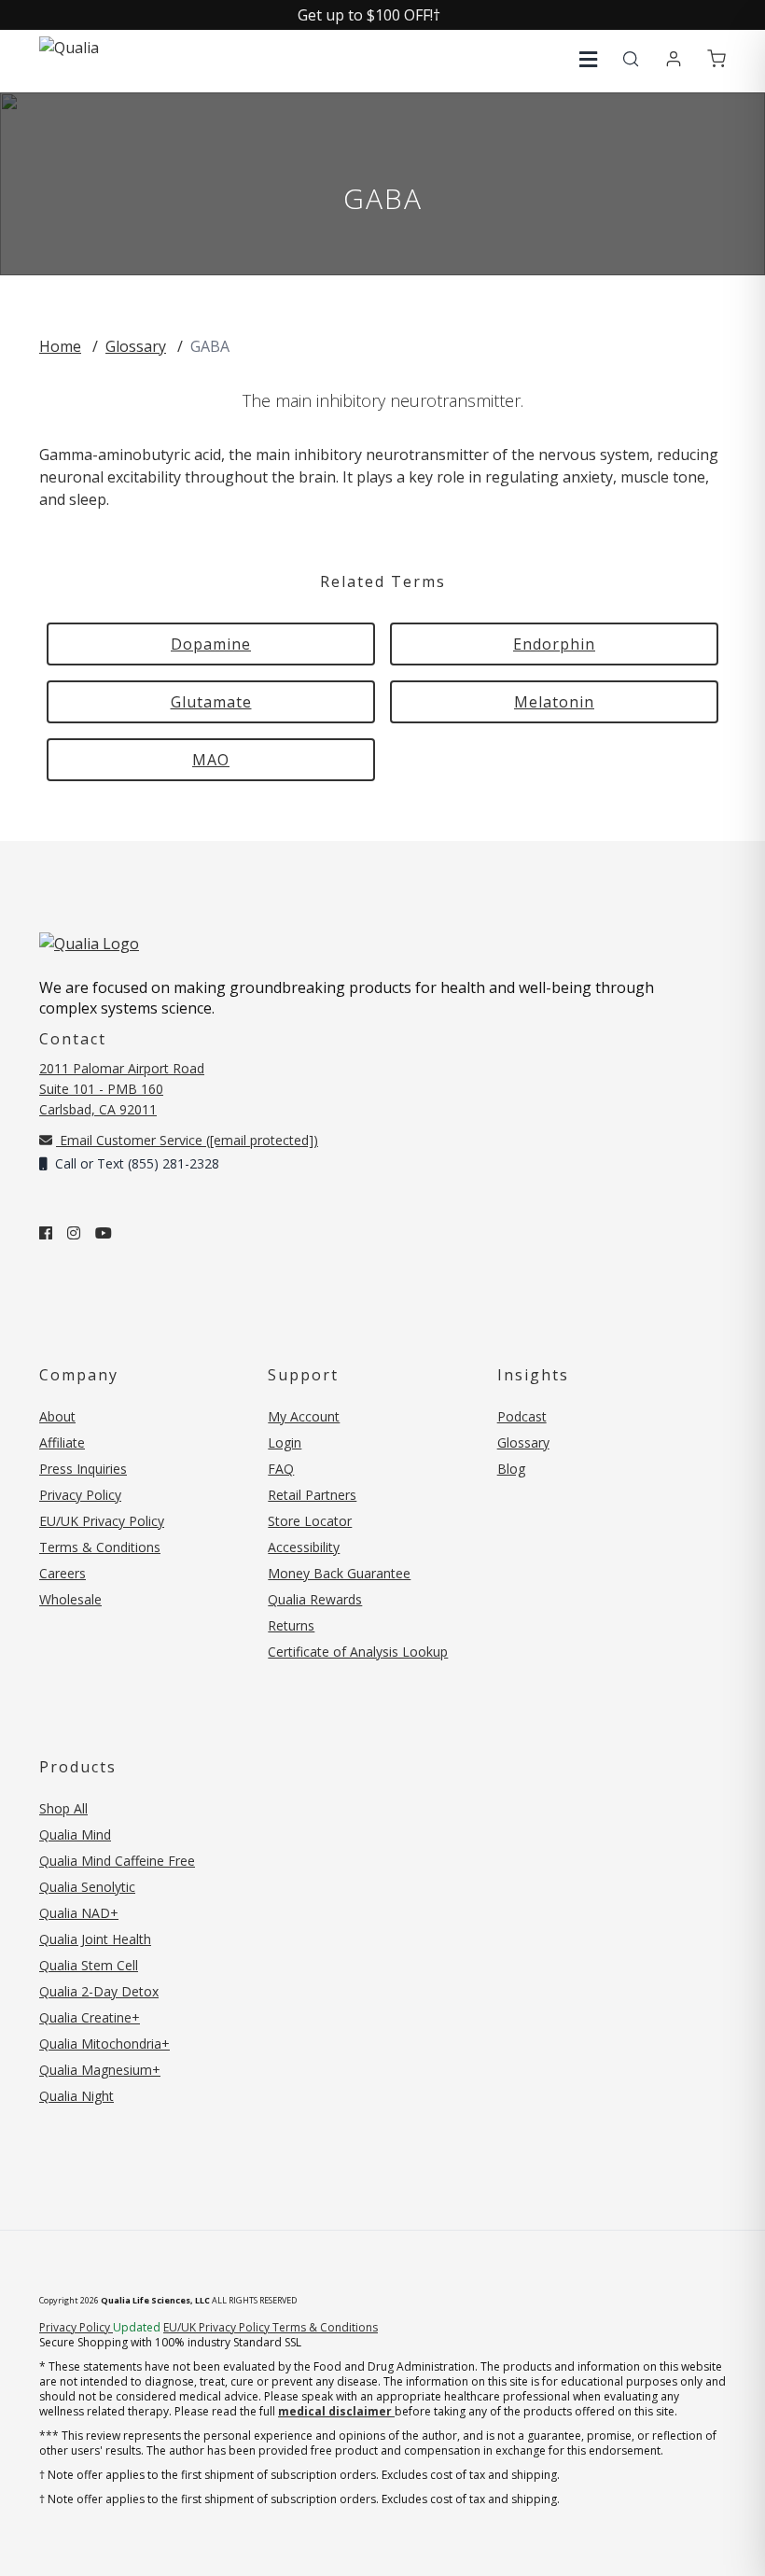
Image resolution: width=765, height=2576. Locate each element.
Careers (63, 1573)
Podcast (522, 1416)
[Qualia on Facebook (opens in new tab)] (46, 1233)
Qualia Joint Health (95, 1939)
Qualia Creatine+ (90, 2017)
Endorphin (554, 644)
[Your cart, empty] (716, 60)
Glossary (136, 346)
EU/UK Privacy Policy (102, 1521)
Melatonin (554, 702)
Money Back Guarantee (339, 1573)
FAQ (281, 1469)
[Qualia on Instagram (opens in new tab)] (74, 1233)
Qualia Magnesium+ (100, 2070)
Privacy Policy (80, 1495)
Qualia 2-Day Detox (99, 1991)
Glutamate (211, 702)
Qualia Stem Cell (89, 1965)
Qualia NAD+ (79, 1913)
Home (60, 346)
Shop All (63, 1808)
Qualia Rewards (315, 1599)
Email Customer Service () (187, 1140)
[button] (588, 59)
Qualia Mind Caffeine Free (117, 1861)
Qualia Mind (75, 1834)
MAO (211, 760)
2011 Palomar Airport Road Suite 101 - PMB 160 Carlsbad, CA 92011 (122, 1089)
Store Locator (310, 1521)
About (57, 1416)
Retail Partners (312, 1495)
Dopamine (211, 644)
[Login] (674, 60)
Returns (291, 1625)
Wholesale (70, 1599)
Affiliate (62, 1442)
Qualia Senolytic (87, 1887)
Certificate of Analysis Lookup (358, 1652)
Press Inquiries (83, 1469)
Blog (511, 1469)
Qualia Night (76, 2096)
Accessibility (304, 1547)
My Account (304, 1416)
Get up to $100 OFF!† (369, 15)
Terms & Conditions (100, 1547)
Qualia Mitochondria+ (104, 2044)
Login (285, 1442)
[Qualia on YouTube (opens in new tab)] (104, 1233)
